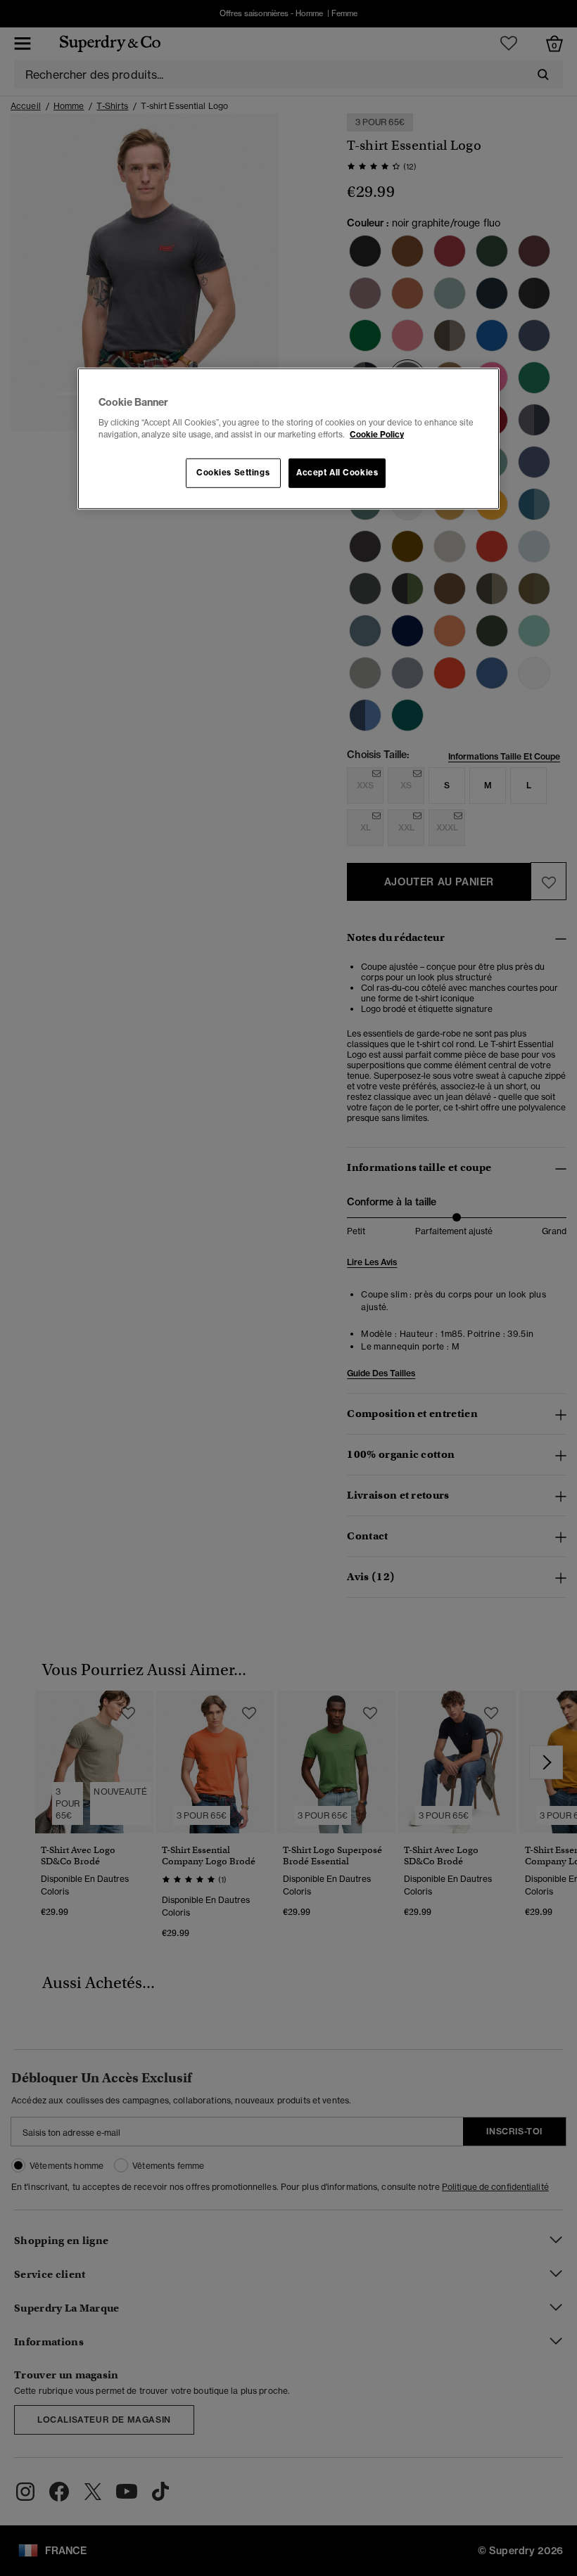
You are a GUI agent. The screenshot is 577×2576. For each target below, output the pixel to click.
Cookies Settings (233, 473)
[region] (288, 439)
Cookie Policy (377, 435)
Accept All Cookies (337, 473)
